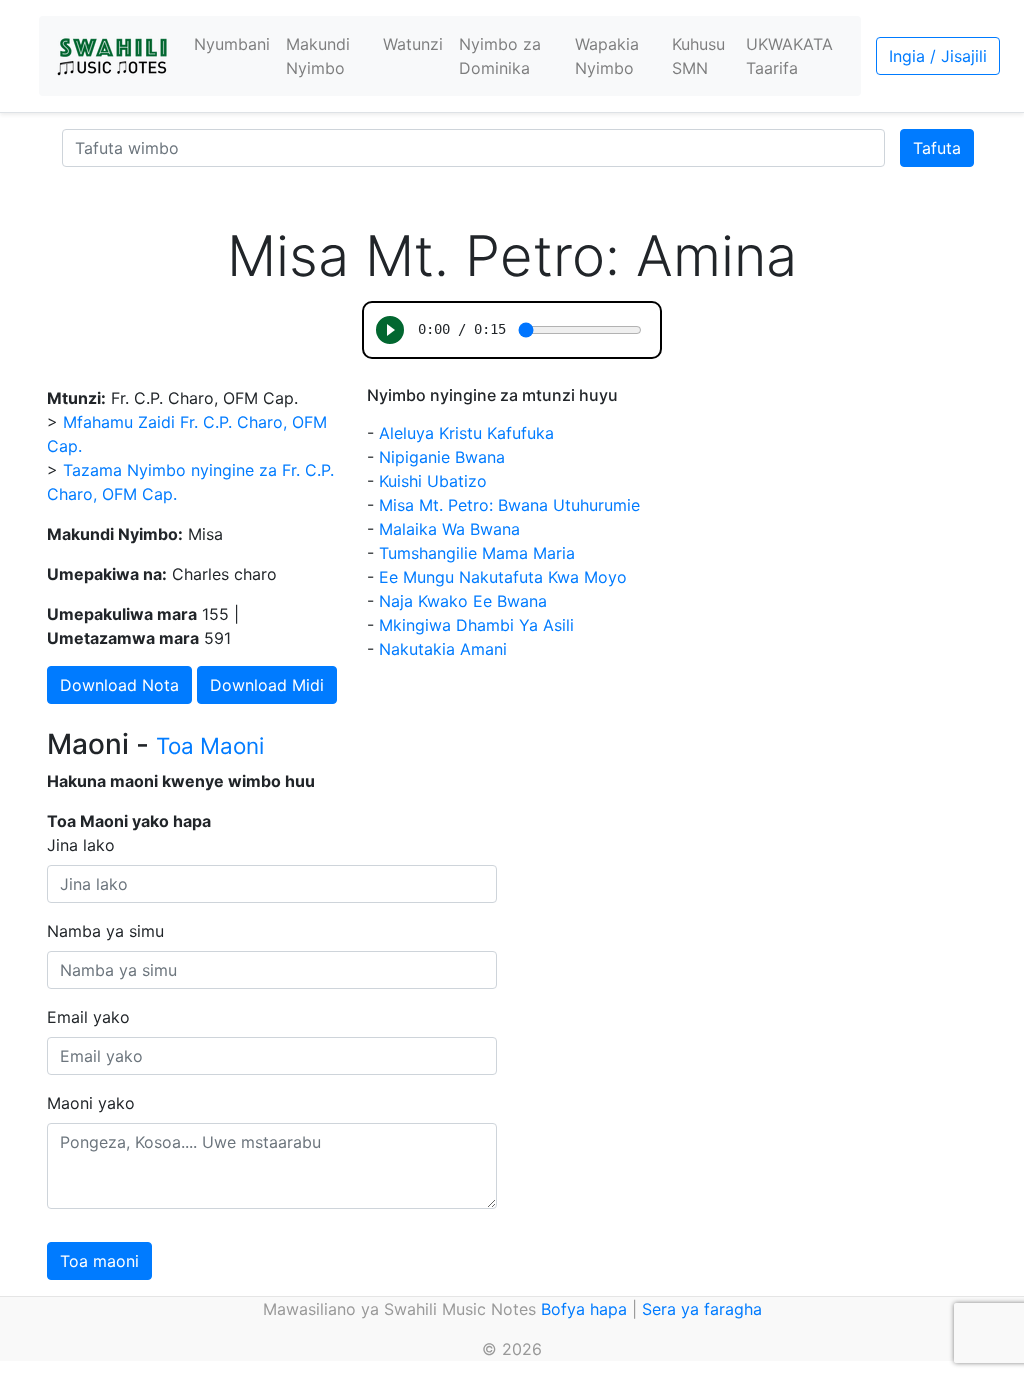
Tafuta (937, 148)
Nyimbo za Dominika (500, 56)
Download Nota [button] (119, 685)
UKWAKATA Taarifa (789, 56)
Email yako (88, 1017)
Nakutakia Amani (443, 649)
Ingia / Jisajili (938, 56)
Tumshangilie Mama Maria (477, 553)
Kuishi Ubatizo (433, 481)
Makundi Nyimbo (318, 56)
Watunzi (413, 44)
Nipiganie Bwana (442, 457)
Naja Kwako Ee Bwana (463, 601)
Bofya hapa (584, 1309)
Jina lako (81, 845)
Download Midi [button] (267, 685)
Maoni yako (91, 1103)
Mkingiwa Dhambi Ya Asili (476, 625)
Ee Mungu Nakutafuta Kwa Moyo (503, 577)
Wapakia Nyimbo (607, 56)
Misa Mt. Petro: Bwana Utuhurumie (509, 505)
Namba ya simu (105, 931)
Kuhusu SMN (698, 56)
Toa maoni (99, 1261)
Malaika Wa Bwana (449, 529)
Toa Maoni (210, 745)
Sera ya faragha (702, 1309)
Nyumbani (232, 44)
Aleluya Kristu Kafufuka (466, 433)
